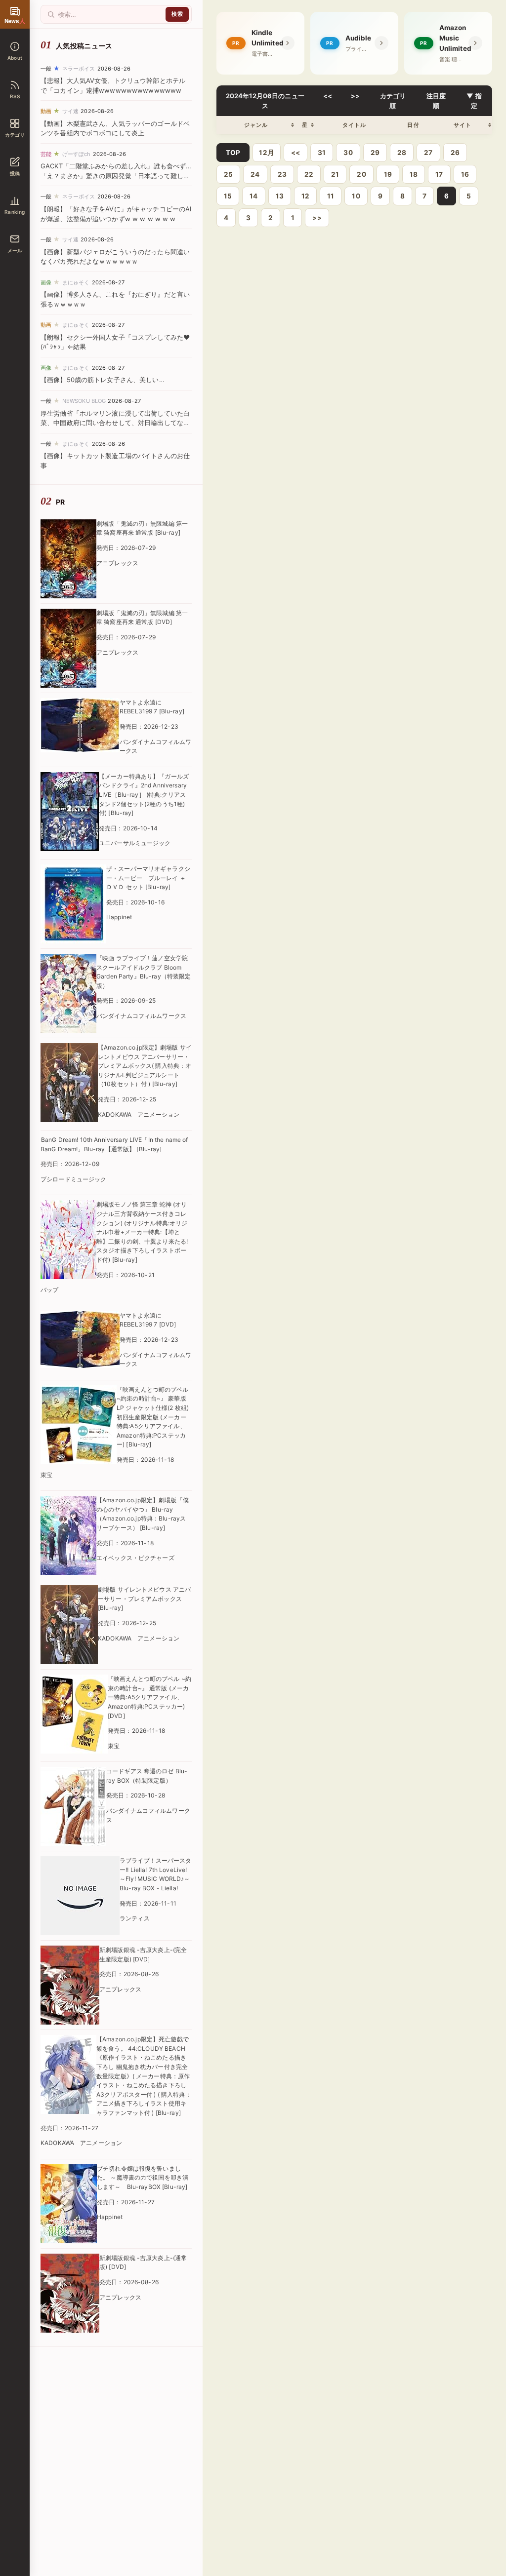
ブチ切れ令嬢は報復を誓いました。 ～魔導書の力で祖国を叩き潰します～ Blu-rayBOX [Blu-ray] (143, 2178)
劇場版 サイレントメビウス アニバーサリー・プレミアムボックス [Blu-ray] (144, 1599)
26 (455, 153)
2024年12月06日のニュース (265, 101)
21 (335, 174)
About (15, 58)
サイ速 (70, 111)
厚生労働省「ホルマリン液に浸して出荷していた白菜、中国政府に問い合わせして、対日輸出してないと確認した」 (115, 423)
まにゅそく (76, 282)
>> (356, 96)
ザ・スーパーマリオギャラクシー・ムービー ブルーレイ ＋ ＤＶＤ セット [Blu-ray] (148, 878)
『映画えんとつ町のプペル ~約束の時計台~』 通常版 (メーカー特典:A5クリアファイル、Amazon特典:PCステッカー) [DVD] (149, 1697)
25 (228, 174)
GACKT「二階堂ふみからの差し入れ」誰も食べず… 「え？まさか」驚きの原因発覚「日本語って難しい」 (116, 176)
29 (375, 153)
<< (328, 96)
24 (255, 174)
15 (228, 196)
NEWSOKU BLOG (84, 401)
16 (465, 174)
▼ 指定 (474, 101)
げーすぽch (77, 154)
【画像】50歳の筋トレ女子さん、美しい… (103, 380)
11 (331, 196)
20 (361, 174)
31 (322, 153)
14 (253, 196)
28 (402, 153)
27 (428, 153)
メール (15, 250)
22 (309, 174)
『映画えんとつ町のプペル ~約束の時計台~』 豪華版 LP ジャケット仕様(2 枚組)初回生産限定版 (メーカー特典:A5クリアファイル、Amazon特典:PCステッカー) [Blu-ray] (153, 1417)
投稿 (15, 173)
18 (414, 174)
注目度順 (436, 101)
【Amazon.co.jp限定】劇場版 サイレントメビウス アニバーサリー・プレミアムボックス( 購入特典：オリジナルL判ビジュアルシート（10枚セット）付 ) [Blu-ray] (145, 1066)
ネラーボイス (79, 69)
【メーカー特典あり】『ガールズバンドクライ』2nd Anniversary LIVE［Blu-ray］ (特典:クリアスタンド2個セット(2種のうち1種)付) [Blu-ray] (144, 795)
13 (280, 196)
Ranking (15, 212)
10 (356, 196)
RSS (15, 96)
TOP (233, 153)
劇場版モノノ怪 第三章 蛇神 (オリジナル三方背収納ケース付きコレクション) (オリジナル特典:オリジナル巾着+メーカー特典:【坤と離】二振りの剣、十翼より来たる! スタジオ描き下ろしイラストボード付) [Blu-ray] (142, 1232)
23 (282, 174)
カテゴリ (15, 135)
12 (305, 196)
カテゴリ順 (393, 101)
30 (348, 153)
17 (439, 174)
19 (388, 174)
